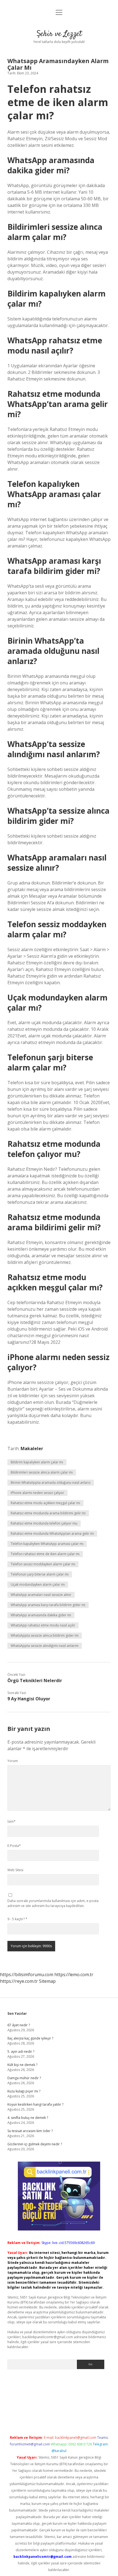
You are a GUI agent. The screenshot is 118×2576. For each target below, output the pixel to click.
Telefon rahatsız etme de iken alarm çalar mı (45, 1554)
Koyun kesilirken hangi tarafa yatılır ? (35, 2104)
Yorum (13, 1761)
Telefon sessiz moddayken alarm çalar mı (43, 1564)
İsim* (12, 1821)
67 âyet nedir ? (19, 2025)
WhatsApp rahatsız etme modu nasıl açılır (43, 1625)
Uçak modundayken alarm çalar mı (38, 1584)
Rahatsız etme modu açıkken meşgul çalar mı (45, 1503)
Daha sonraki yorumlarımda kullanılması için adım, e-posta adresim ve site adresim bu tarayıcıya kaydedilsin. (53, 1903)
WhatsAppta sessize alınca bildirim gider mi (45, 1635)
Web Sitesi (15, 1870)
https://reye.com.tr (19, 1981)
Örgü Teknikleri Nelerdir (35, 1681)
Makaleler (32, 1449)
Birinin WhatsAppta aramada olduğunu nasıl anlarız (51, 1483)
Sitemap (47, 1981)
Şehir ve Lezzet (59, 34)
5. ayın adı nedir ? (21, 2052)
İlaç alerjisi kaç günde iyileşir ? (30, 2038)
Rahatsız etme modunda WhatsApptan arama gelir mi (52, 1534)
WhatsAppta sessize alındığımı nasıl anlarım (45, 1646)
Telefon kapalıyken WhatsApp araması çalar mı (47, 1544)
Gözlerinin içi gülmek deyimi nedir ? (35, 2144)
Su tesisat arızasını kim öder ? (30, 2131)
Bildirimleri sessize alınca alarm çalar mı (42, 1472)
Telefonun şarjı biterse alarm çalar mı (40, 1574)
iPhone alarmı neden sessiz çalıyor (37, 1493)
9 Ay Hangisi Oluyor (29, 1699)
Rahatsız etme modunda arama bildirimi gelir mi (48, 1513)
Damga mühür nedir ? (24, 2078)
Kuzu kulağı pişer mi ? (24, 2091)
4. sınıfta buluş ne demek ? (28, 2118)
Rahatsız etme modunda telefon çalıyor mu (44, 1523)
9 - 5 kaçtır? (17, 1919)
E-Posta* (14, 1846)
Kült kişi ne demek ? (22, 2065)
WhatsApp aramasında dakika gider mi (41, 1615)
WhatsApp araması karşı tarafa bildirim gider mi (48, 1605)
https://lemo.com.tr (74, 1975)
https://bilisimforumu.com (27, 1975)
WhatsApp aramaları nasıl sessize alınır (41, 1595)
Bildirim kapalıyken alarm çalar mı (37, 1462)
